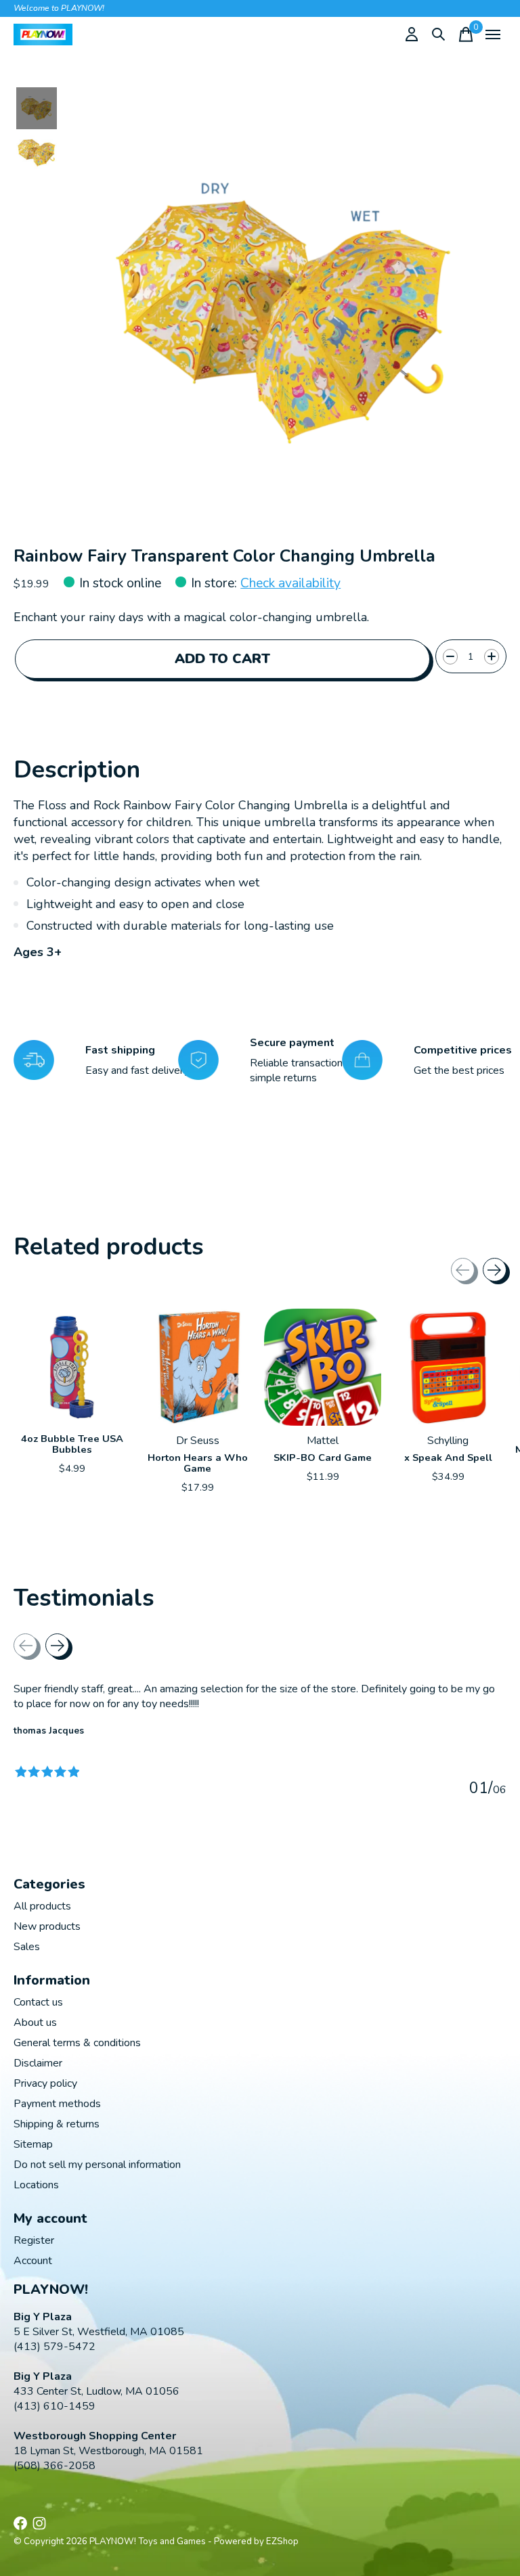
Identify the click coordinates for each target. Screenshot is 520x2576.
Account (33, 2261)
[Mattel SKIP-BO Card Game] (323, 1367)
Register (34, 2240)
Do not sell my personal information (97, 2165)
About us (35, 2023)
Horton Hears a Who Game (198, 1463)
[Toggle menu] (493, 35)
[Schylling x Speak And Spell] (448, 1367)
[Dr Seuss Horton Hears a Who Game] (197, 1367)
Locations (36, 2185)
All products (42, 1906)
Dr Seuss (198, 1441)
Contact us (38, 2002)
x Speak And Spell (448, 1458)
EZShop (282, 2541)
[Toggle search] (439, 35)
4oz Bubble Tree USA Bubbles (72, 1444)
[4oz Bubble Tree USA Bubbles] (72, 1367)
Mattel (323, 1441)
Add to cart (222, 659)
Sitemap (33, 2144)
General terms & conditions (77, 2043)
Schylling (448, 1441)
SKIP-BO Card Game (323, 1458)
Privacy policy (45, 2083)
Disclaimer (38, 2063)
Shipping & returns (57, 2124)
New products (47, 1926)
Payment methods (57, 2104)
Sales (27, 1947)
